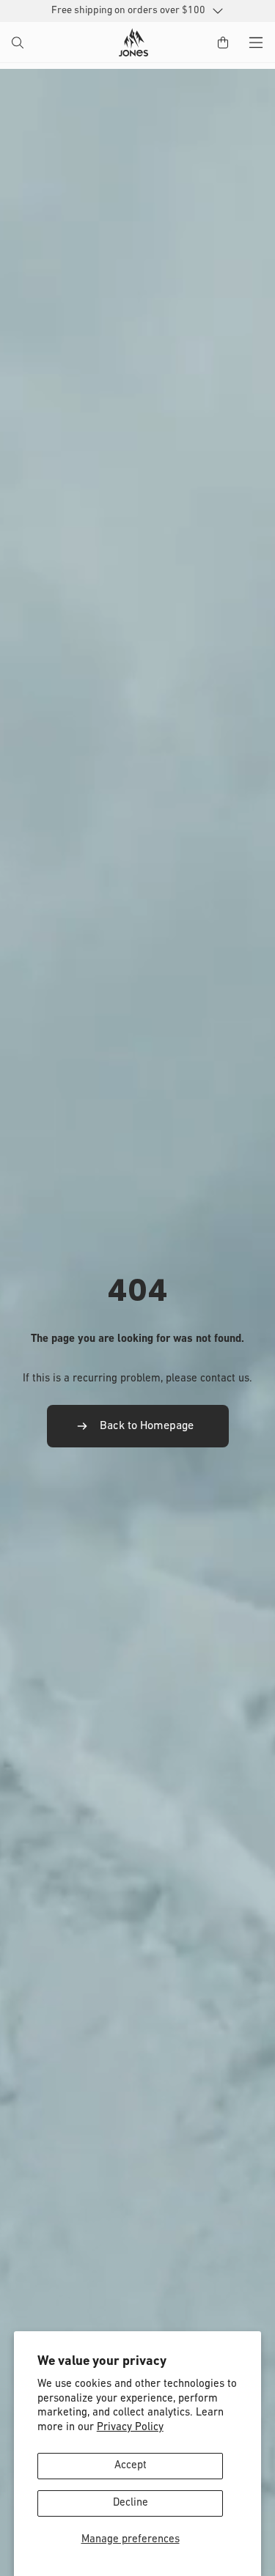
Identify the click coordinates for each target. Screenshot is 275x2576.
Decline (131, 2503)
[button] (19, 44)
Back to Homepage (147, 1426)
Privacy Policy (130, 2428)
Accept (131, 2466)
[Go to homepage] (133, 43)
